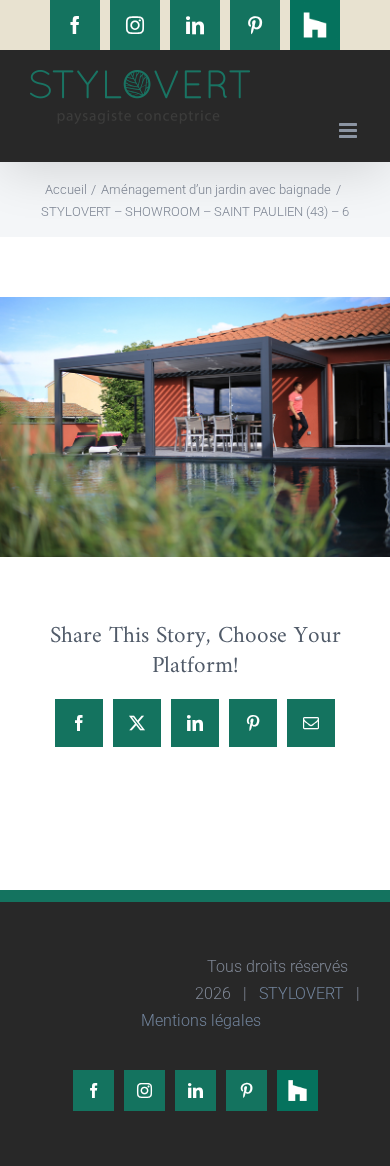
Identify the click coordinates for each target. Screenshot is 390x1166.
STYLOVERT (299, 993)
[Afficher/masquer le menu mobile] (349, 130)
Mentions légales (199, 1020)
